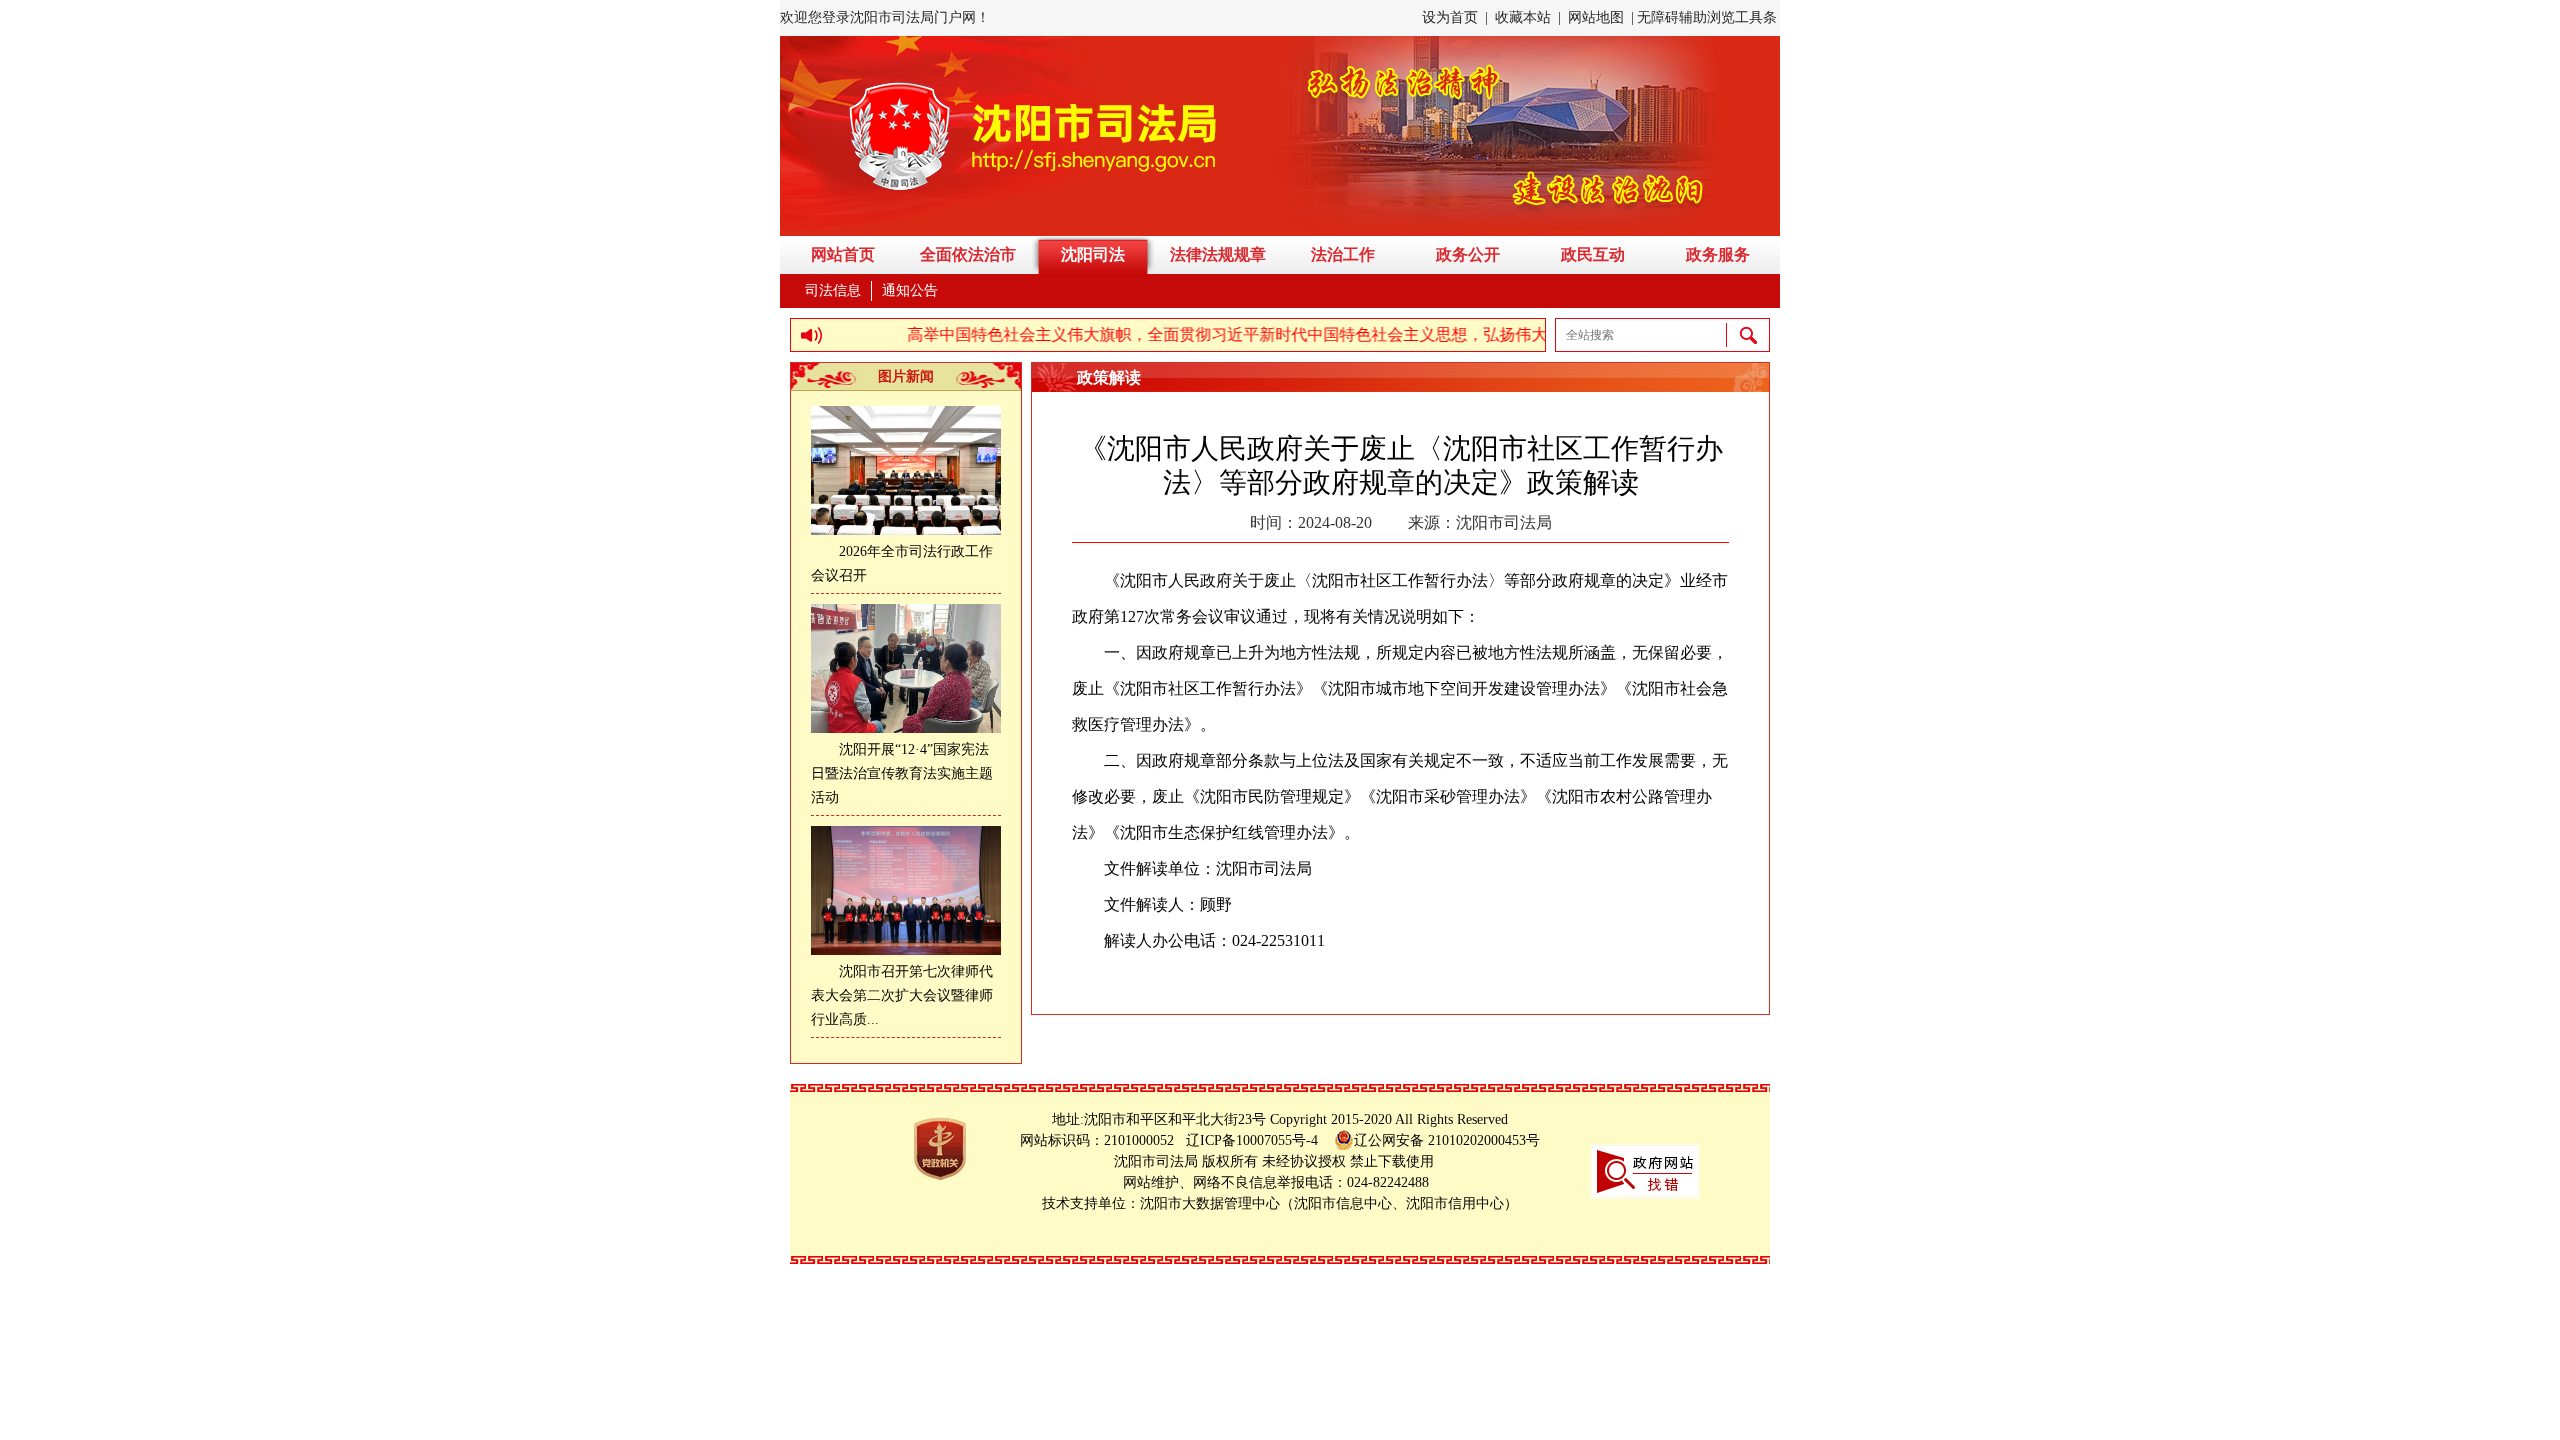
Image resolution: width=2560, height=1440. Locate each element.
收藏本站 (1523, 17)
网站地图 (1596, 17)
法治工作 (1343, 254)
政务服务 (1718, 254)
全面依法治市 (968, 254)
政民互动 (1593, 254)
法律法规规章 (1218, 254)
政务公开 (1468, 254)
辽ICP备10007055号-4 (1258, 1140)
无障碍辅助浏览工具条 (1707, 17)
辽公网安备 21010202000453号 (1447, 1140)
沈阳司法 (1093, 254)
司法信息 (833, 290)
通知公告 (910, 290)
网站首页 (843, 254)
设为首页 (1450, 17)
